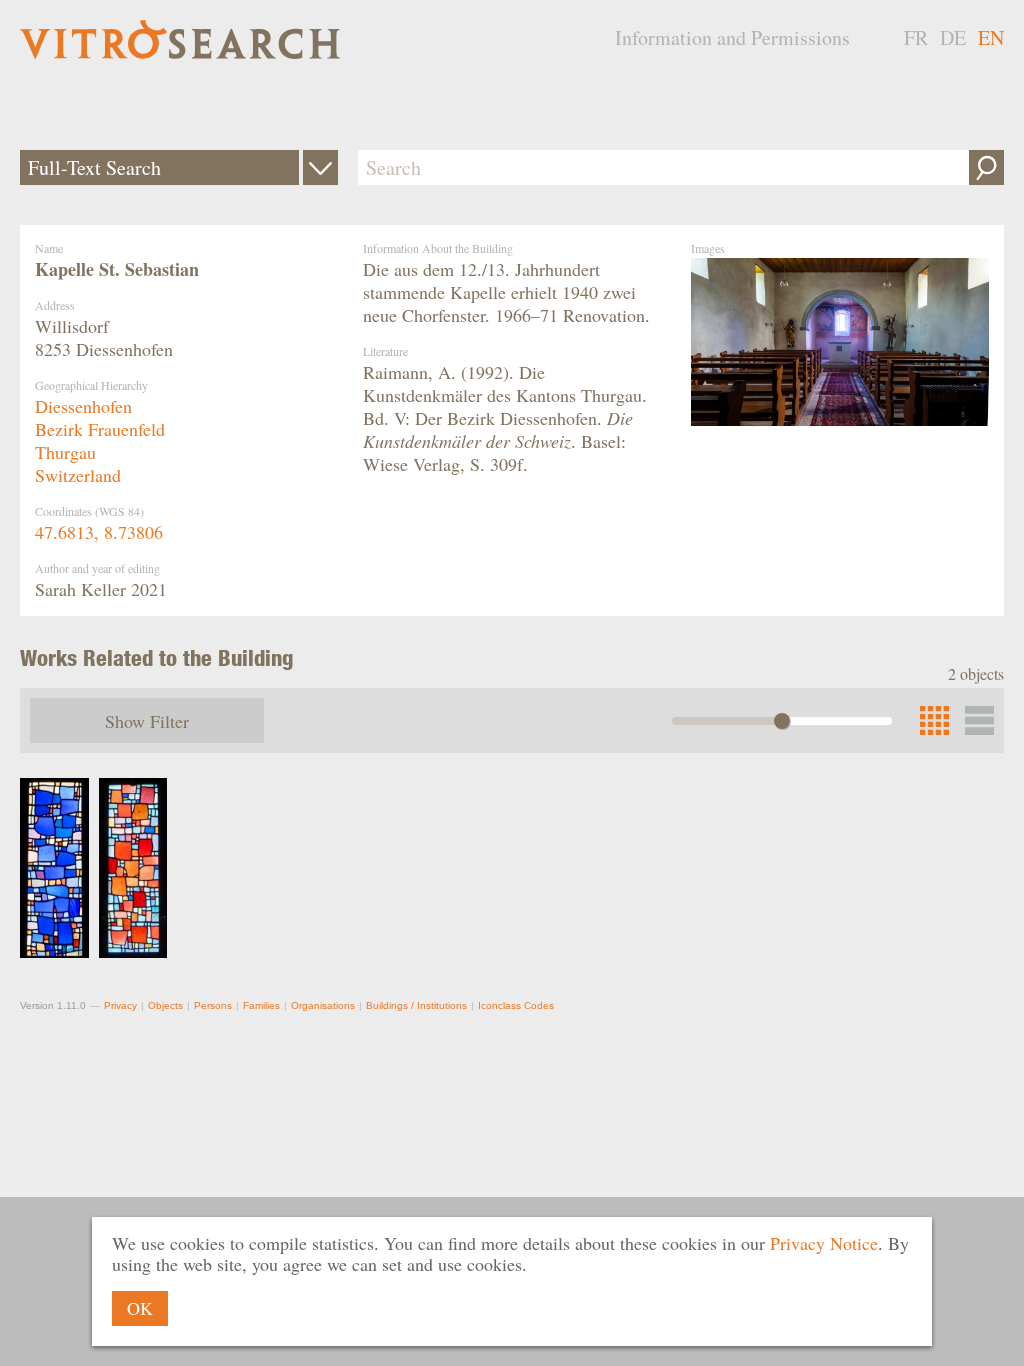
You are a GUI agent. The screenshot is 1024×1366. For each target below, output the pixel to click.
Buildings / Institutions (416, 1005)
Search (986, 167)
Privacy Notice (824, 1243)
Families (261, 1005)
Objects (165, 1005)
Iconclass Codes (516, 1005)
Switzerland (78, 475)
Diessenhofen (83, 406)
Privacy (120, 1005)
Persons (213, 1005)
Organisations (323, 1005)
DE (953, 37)
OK (140, 1308)
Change (320, 167)
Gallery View (979, 720)
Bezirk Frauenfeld (100, 429)
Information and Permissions (732, 37)
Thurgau (65, 452)
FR (916, 37)
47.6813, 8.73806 (99, 532)
